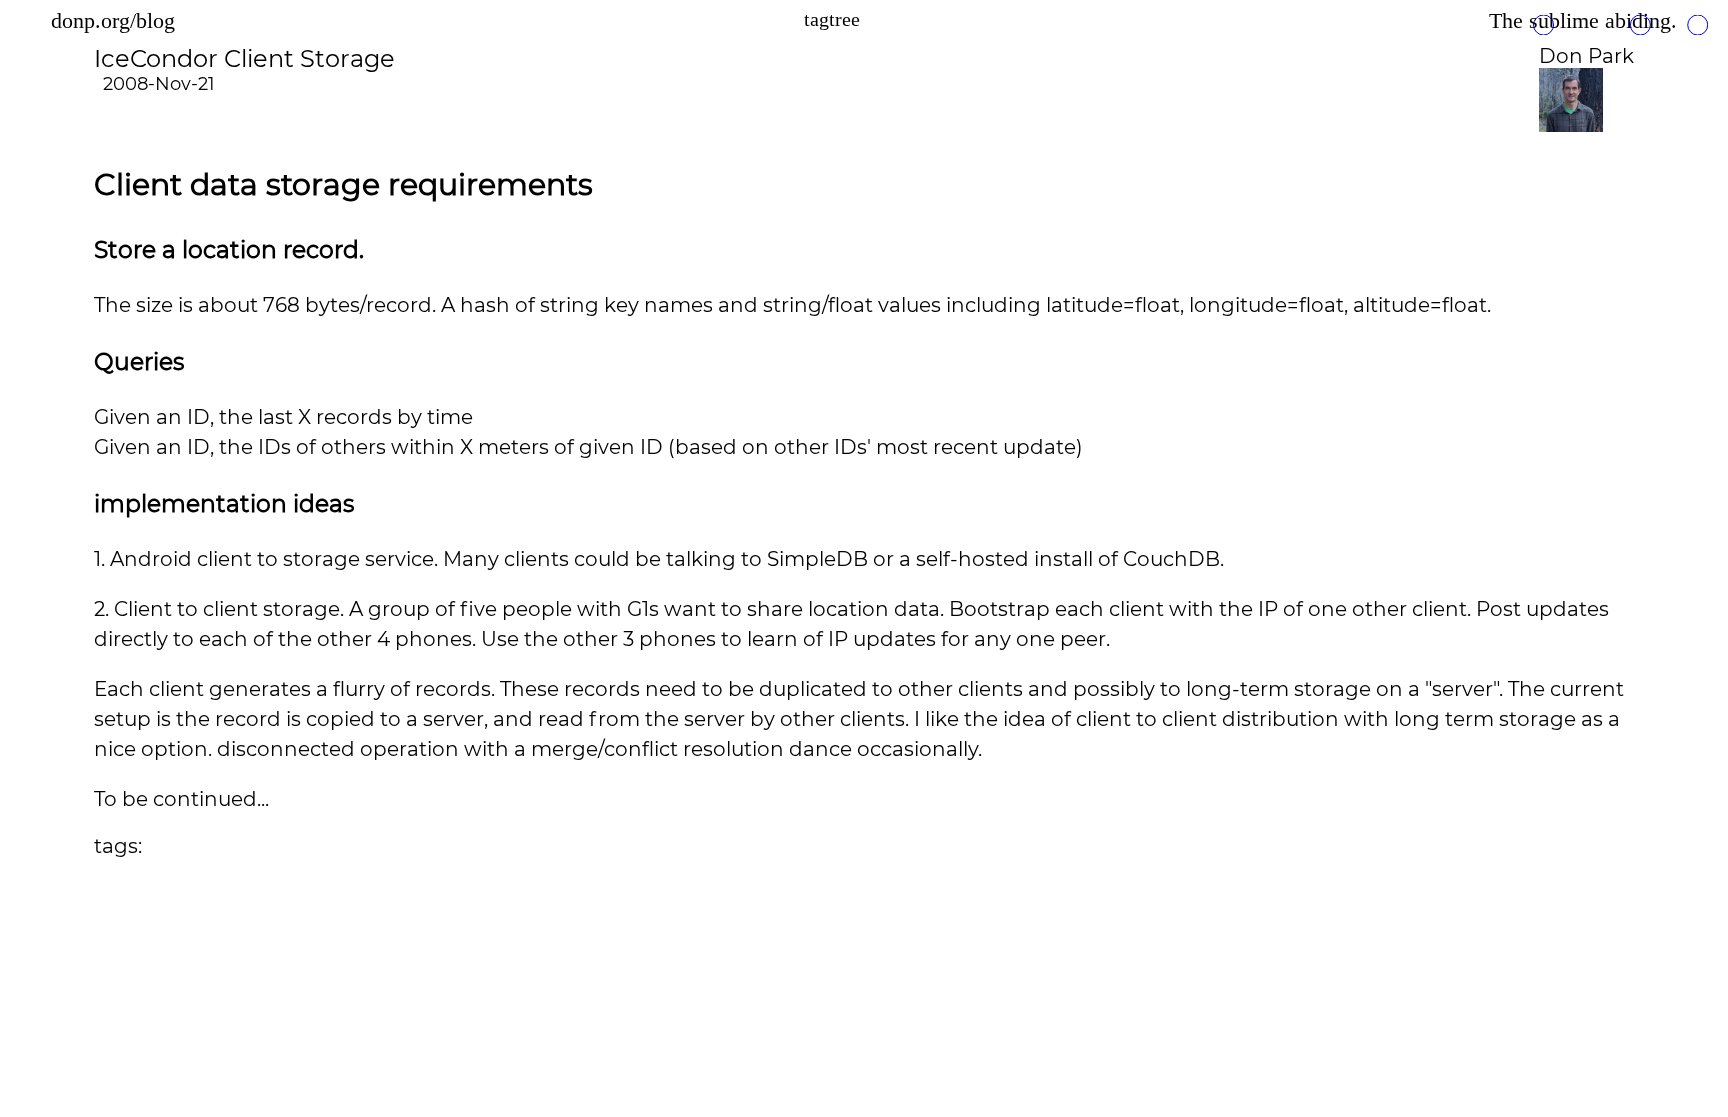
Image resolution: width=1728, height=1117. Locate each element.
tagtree (832, 19)
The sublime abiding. (1583, 20)
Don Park (1586, 56)
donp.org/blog (113, 20)
